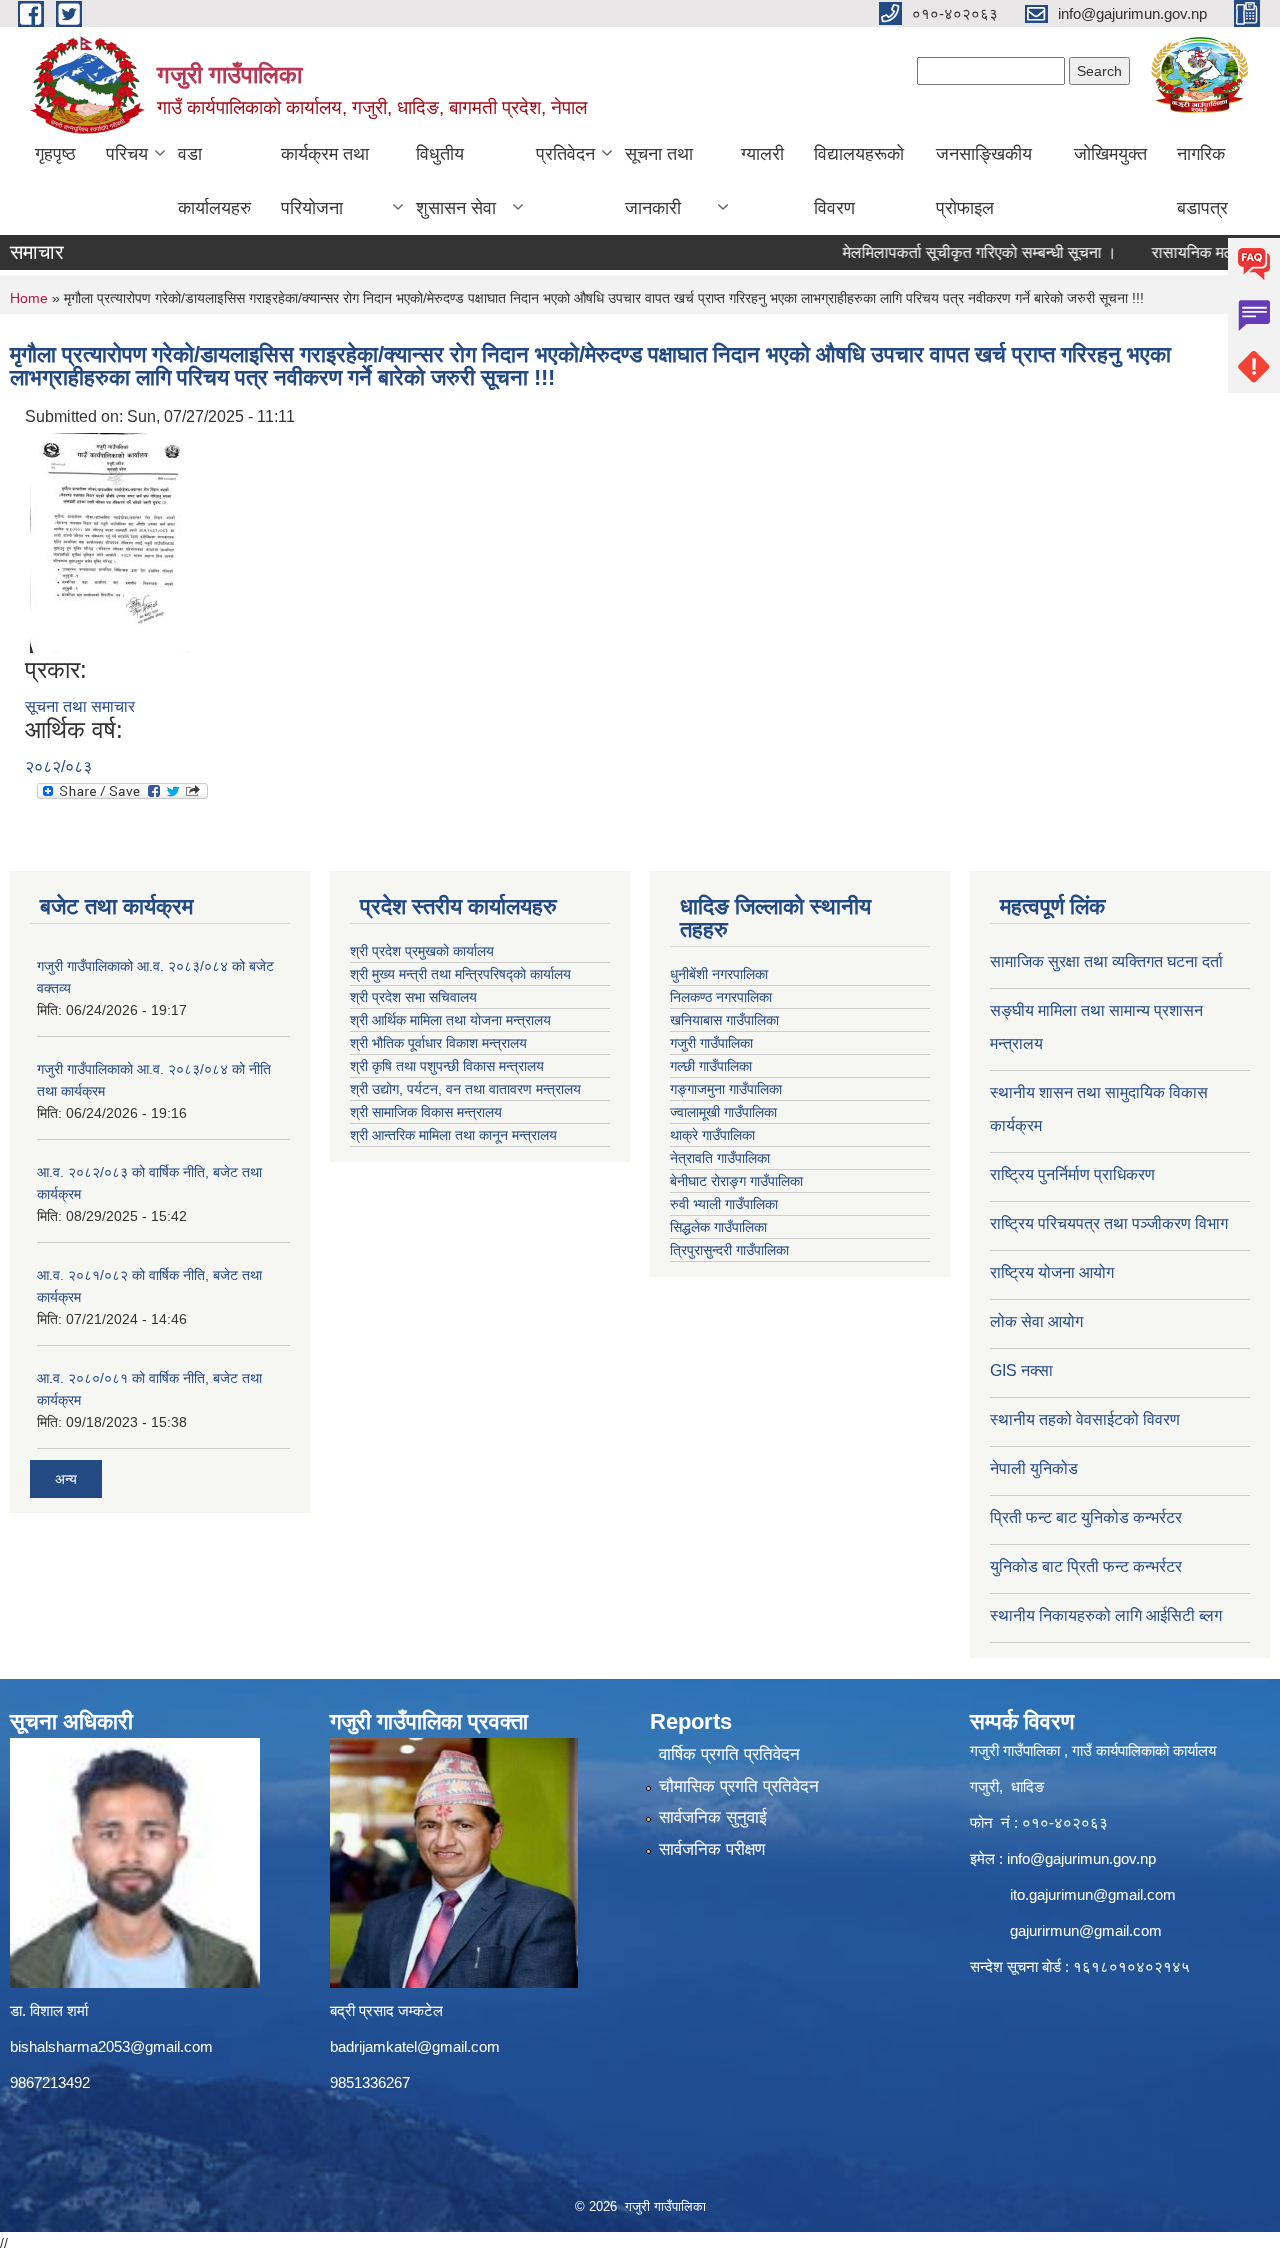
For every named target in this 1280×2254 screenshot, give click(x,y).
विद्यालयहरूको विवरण (859, 181)
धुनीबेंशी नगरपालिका (719, 974)
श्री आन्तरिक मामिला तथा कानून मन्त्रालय (453, 1135)
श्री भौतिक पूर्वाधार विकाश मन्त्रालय (438, 1043)
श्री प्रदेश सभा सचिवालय (413, 997)
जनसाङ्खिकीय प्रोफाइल (984, 181)
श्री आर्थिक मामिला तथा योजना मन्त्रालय (450, 1020)
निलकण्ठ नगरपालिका (721, 997)
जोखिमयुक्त (1110, 154)
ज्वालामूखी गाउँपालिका (723, 1112)
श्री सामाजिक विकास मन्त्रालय (426, 1112)
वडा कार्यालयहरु (214, 181)
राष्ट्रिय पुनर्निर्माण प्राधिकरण (1072, 1174)
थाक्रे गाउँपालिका (712, 1135)
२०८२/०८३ (58, 766)
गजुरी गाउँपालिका (711, 1043)
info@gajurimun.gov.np (1081, 1858)
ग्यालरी (762, 154)
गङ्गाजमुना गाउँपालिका (726, 1089)
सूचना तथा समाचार (80, 706)
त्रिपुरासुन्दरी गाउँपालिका (729, 1250)
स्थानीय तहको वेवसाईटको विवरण (1085, 1419)
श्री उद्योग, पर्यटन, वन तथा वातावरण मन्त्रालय (465, 1089)
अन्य (66, 1479)
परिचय (127, 154)
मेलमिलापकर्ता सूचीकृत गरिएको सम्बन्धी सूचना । (953, 252)
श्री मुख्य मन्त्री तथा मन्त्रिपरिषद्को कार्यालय (460, 974)
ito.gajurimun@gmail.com (1093, 1894)
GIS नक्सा (1021, 1370)
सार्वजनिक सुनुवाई (713, 1817)
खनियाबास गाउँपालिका (724, 1020)
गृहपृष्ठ (55, 154)
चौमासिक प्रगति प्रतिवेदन (739, 1786)
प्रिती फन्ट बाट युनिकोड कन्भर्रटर (1086, 1517)
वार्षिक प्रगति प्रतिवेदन (729, 1754)
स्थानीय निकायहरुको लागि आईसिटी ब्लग (1106, 1615)
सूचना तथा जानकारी (659, 181)
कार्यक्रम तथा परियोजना (325, 181)
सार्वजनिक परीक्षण (712, 1849)
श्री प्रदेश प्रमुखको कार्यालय (422, 951)
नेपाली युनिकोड (1036, 1468)
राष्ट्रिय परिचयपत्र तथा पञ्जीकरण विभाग (1109, 1223)
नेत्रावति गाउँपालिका (720, 1158)
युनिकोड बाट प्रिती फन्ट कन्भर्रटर (1086, 1566)
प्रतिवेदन (565, 154)
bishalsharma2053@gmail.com (111, 2046)
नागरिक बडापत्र (1202, 181)
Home (29, 298)
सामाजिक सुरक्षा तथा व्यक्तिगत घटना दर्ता (1106, 961)
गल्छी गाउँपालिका (711, 1066)
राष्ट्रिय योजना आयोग (1052, 1272)
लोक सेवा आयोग (1036, 1321)
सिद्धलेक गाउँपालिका (718, 1227)
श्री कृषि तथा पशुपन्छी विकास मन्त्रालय (447, 1066)
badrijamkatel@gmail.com (415, 2046)
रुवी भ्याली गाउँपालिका (724, 1204)
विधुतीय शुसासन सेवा (456, 181)
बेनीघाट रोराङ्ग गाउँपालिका (736, 1181)
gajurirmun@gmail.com (1086, 1930)
